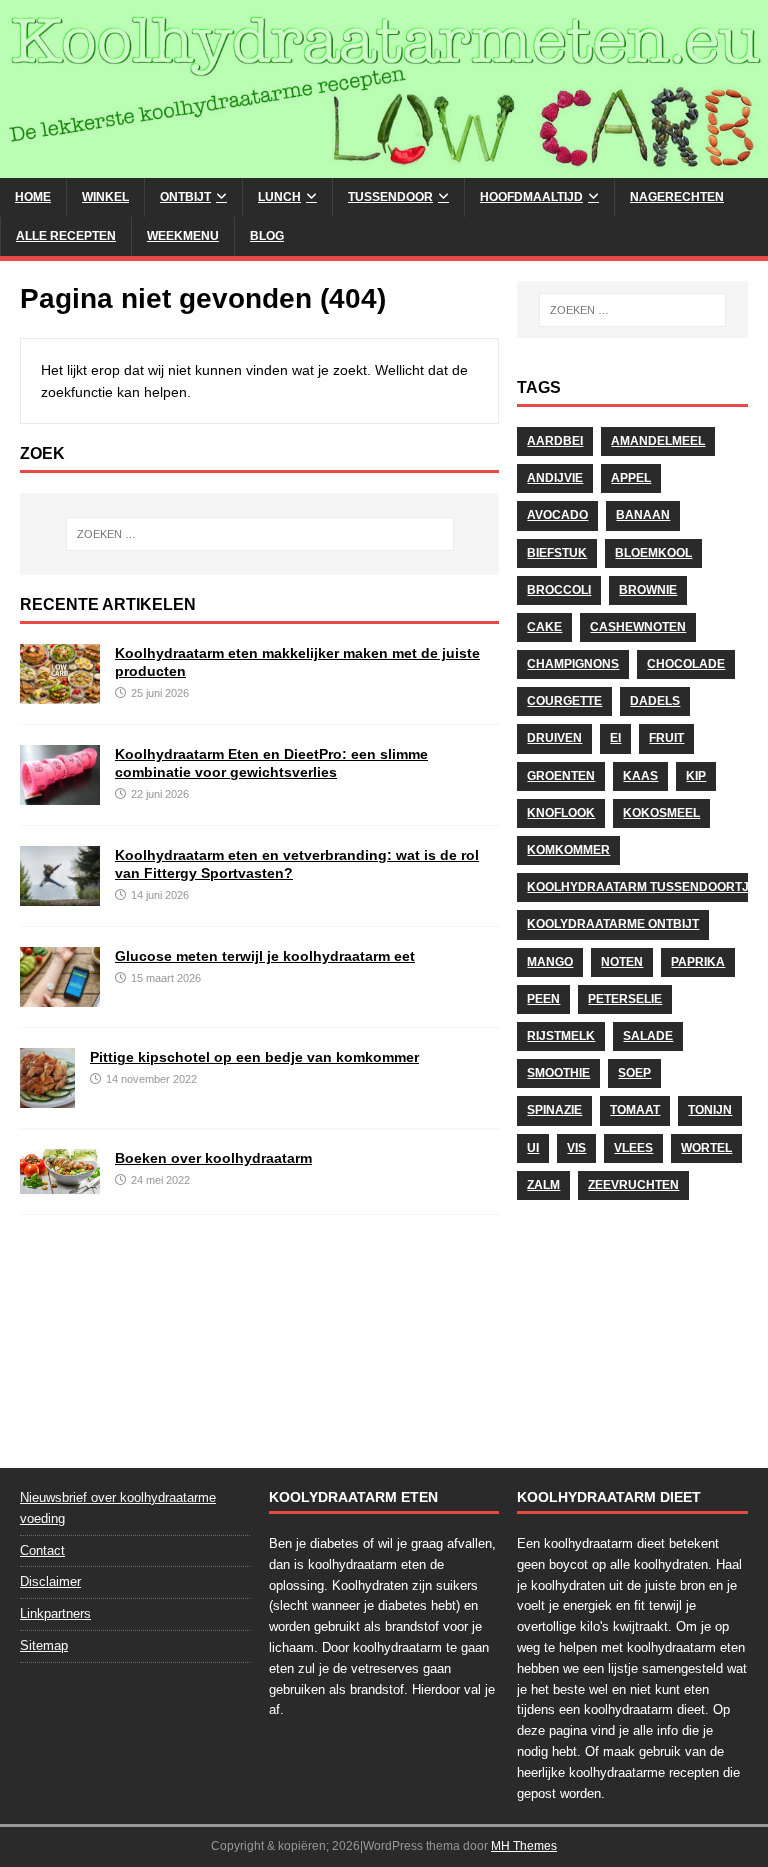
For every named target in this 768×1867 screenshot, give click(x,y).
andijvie (555, 478)
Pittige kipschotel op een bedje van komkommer (254, 1057)
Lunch (279, 197)
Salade (648, 1036)
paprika (698, 962)
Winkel (105, 197)
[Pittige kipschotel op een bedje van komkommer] (47, 1097)
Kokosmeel (661, 813)
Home (33, 197)
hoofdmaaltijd (531, 197)
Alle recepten (66, 236)
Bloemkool (653, 553)
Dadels (655, 701)
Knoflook (561, 813)
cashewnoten (638, 627)
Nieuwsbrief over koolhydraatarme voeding (118, 1508)
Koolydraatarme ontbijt (613, 924)
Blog (267, 236)
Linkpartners (55, 1613)
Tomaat (635, 1110)
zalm (543, 1185)
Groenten (561, 776)
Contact (42, 1550)
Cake (544, 627)
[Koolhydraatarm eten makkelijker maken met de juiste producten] (60, 693)
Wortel (706, 1148)
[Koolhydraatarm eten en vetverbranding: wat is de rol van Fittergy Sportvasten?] (60, 895)
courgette (564, 701)
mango (550, 962)
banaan (643, 515)
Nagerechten (677, 197)
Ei (615, 738)
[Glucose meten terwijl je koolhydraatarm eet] (60, 996)
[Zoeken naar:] (259, 534)
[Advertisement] (632, 1328)
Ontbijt (185, 197)
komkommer (568, 850)
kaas (640, 776)
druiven (554, 738)
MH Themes (524, 1846)
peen (543, 999)
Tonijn (710, 1110)
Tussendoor (390, 197)
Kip (696, 776)
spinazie (554, 1110)
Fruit (666, 738)
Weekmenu (183, 236)
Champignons (573, 664)
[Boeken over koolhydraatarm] (60, 1183)
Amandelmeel (658, 441)
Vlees (633, 1148)
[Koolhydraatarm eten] (384, 166)
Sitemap (44, 1645)
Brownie (648, 590)
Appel (631, 478)
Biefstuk (557, 553)
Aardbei (555, 441)
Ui (533, 1148)
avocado (557, 515)
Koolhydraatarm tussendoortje (642, 887)
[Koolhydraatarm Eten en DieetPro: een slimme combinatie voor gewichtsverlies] (60, 794)
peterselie (625, 999)
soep (634, 1073)
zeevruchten (633, 1185)
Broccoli (559, 590)
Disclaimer (50, 1581)
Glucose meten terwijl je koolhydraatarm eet (265, 956)
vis (576, 1148)
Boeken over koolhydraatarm (213, 1158)
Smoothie (558, 1073)
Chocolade (686, 664)
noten (622, 962)
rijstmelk (561, 1036)
